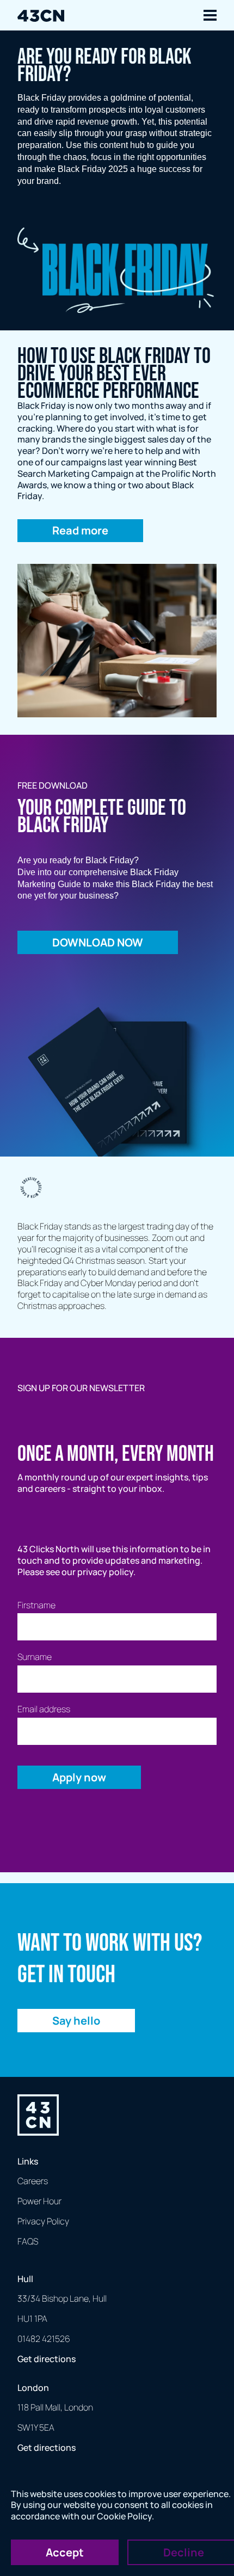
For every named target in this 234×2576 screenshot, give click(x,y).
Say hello (76, 2021)
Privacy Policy (43, 2221)
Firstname (36, 1605)
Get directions (47, 2359)
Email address (44, 1709)
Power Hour (39, 2201)
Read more (80, 530)
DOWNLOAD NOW (98, 942)
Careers (33, 2181)
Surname (35, 1657)
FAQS (28, 2241)
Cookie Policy (124, 2516)
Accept (65, 2552)
